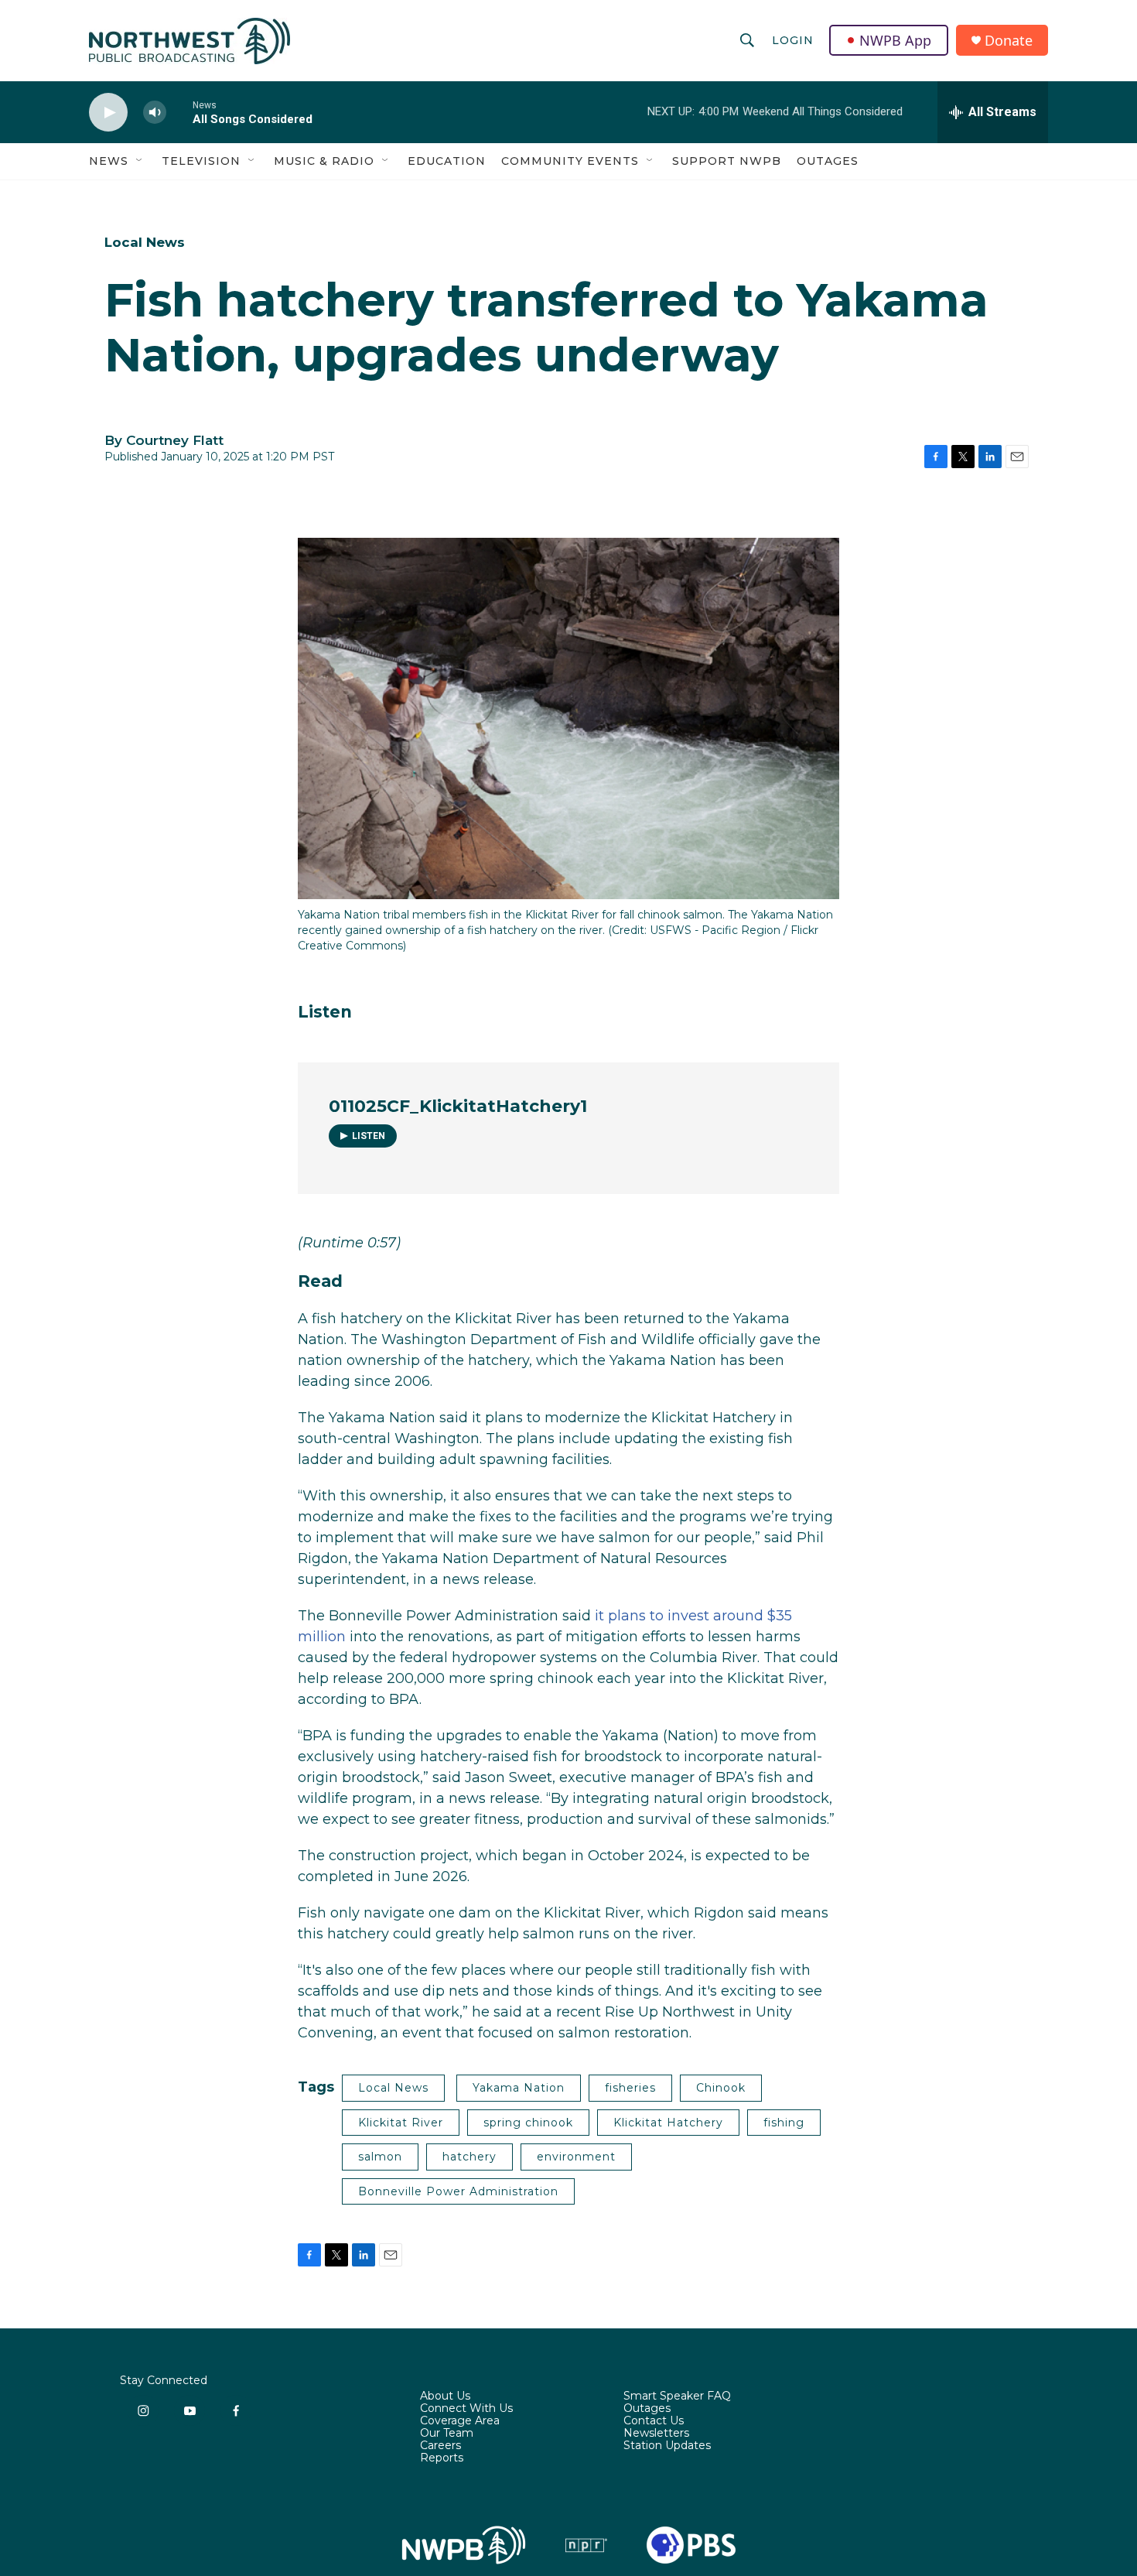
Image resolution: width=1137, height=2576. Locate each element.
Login (793, 40)
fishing (784, 2123)
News (109, 161)
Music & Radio (324, 161)
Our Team (447, 2434)
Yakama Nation (519, 2088)
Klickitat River (401, 2123)
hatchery (469, 2157)
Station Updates (667, 2446)
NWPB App (895, 40)
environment (576, 2157)
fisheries (630, 2088)
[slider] (179, 112)
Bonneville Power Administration (458, 2191)
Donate (1009, 41)
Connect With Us (466, 2409)
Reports (442, 2458)
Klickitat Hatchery (668, 2123)
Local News (145, 242)
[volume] (155, 113)
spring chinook (528, 2123)
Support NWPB (727, 161)
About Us (445, 2396)
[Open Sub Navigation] (140, 161)
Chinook (721, 2088)
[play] (108, 113)
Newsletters (656, 2434)
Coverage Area (460, 2421)
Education (447, 161)
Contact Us (654, 2421)
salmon (380, 2157)
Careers (440, 2446)
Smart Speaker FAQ (677, 2396)
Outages (828, 161)
